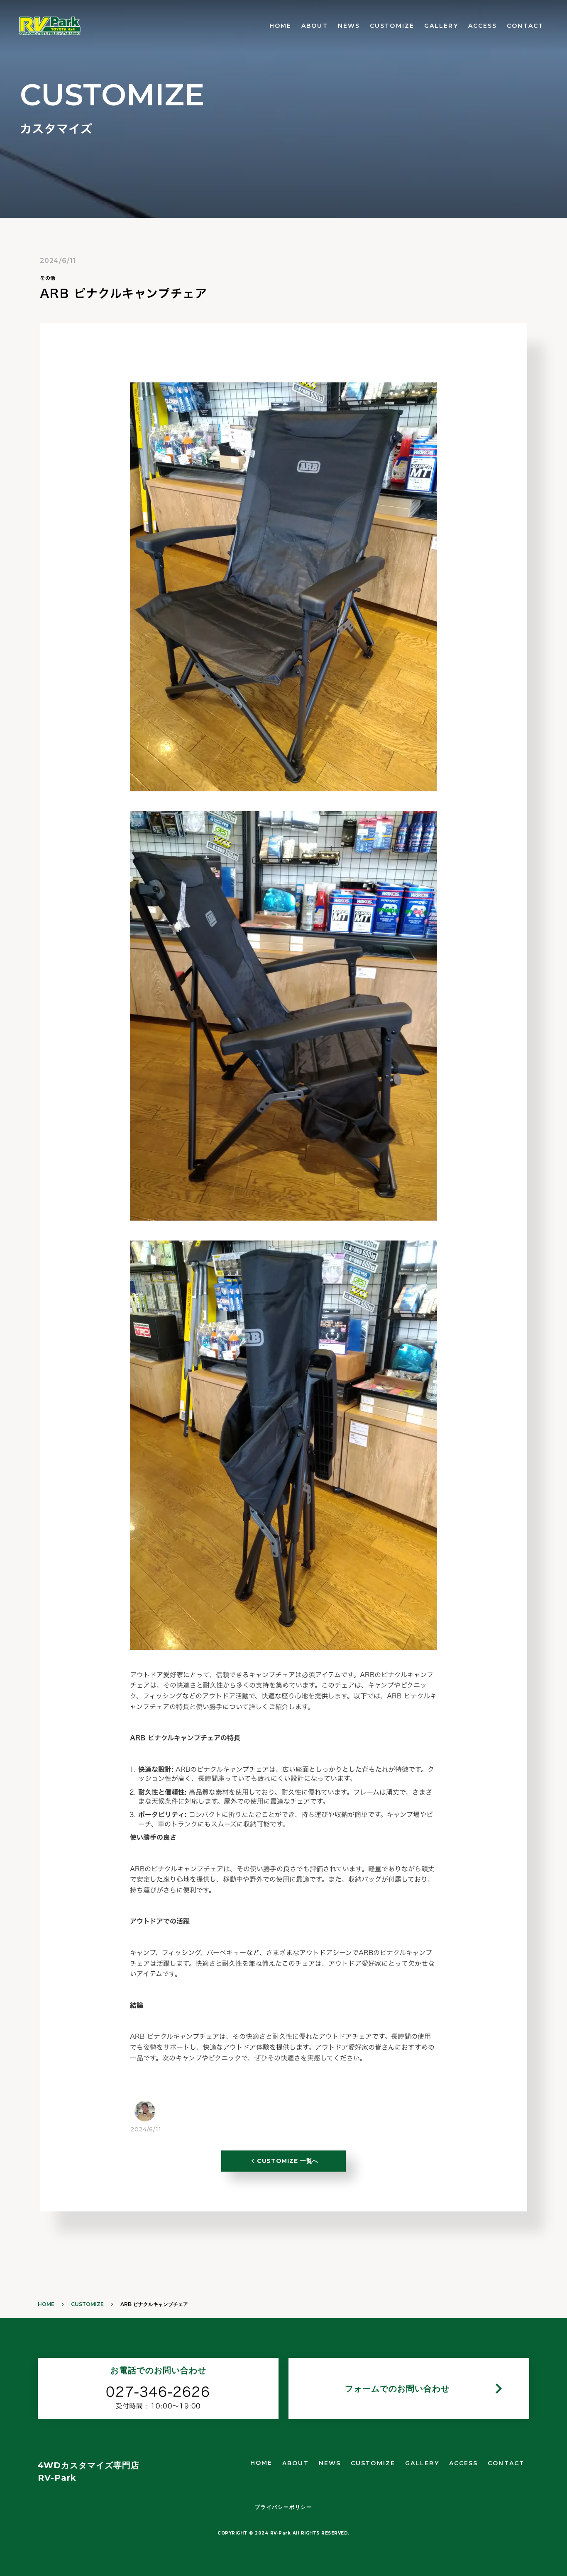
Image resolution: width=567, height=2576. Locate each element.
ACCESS (483, 26)
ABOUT (315, 26)
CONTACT (525, 26)
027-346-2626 (158, 2392)
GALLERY (441, 26)
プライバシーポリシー (283, 2507)
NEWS (349, 26)
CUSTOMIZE (392, 26)
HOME (280, 26)
